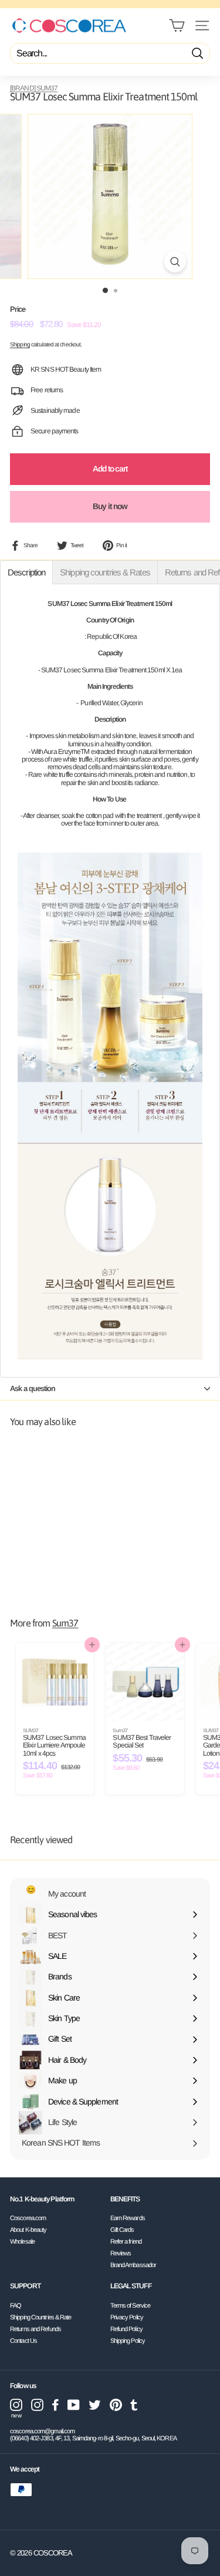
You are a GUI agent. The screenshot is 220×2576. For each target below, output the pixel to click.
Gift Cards (122, 2230)
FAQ (16, 2305)
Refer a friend (126, 2241)
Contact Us (23, 2341)
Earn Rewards (128, 2218)
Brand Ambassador (133, 2265)
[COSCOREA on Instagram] (37, 2405)
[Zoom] (175, 262)
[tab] (26, 572)
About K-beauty (28, 2230)
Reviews (121, 2253)
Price (18, 309)
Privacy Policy (127, 2317)
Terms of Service (131, 2305)
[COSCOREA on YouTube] (74, 2405)
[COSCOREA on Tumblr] (134, 2405)
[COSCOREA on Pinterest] (116, 2405)
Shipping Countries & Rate (41, 2317)
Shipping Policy (128, 2341)
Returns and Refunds (35, 2329)
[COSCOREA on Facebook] (55, 2405)
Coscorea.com (28, 2218)
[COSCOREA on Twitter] (95, 2405)
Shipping (20, 344)
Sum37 (65, 1623)
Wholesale (22, 2241)
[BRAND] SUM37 (34, 88)
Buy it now (110, 506)
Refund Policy (126, 2329)
